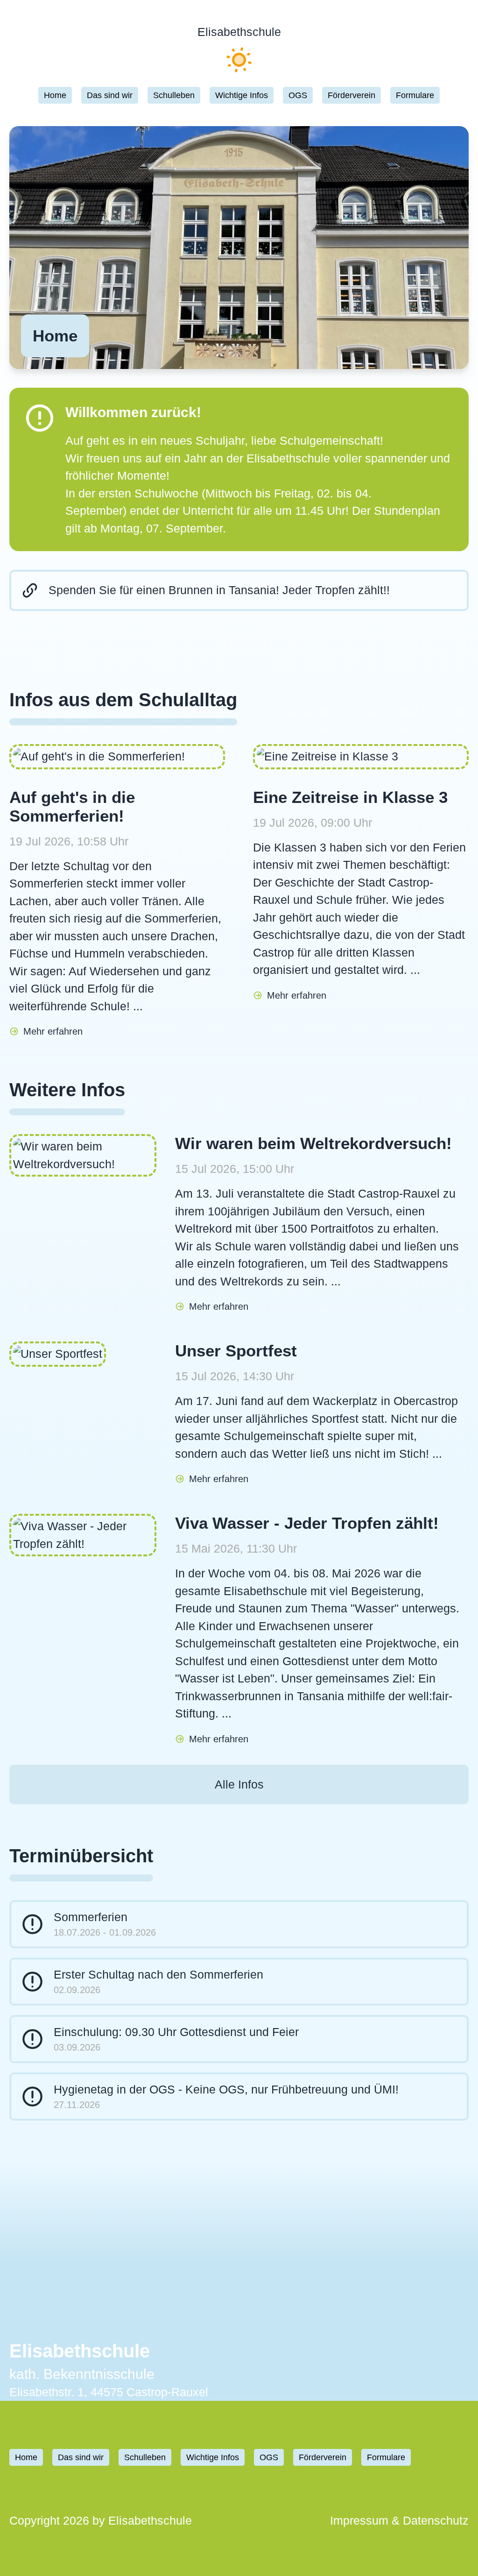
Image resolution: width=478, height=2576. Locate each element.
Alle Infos (239, 1784)
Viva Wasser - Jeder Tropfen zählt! (307, 1523)
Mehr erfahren (53, 1031)
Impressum (361, 2520)
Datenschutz (436, 2520)
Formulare (415, 95)
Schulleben (174, 95)
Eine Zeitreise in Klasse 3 (350, 797)
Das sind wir (110, 95)
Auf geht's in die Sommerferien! (72, 806)
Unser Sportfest (236, 1351)
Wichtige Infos (242, 95)
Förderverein (351, 95)
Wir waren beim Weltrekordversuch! (313, 1143)
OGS (298, 95)
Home (55, 95)
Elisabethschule (239, 32)
